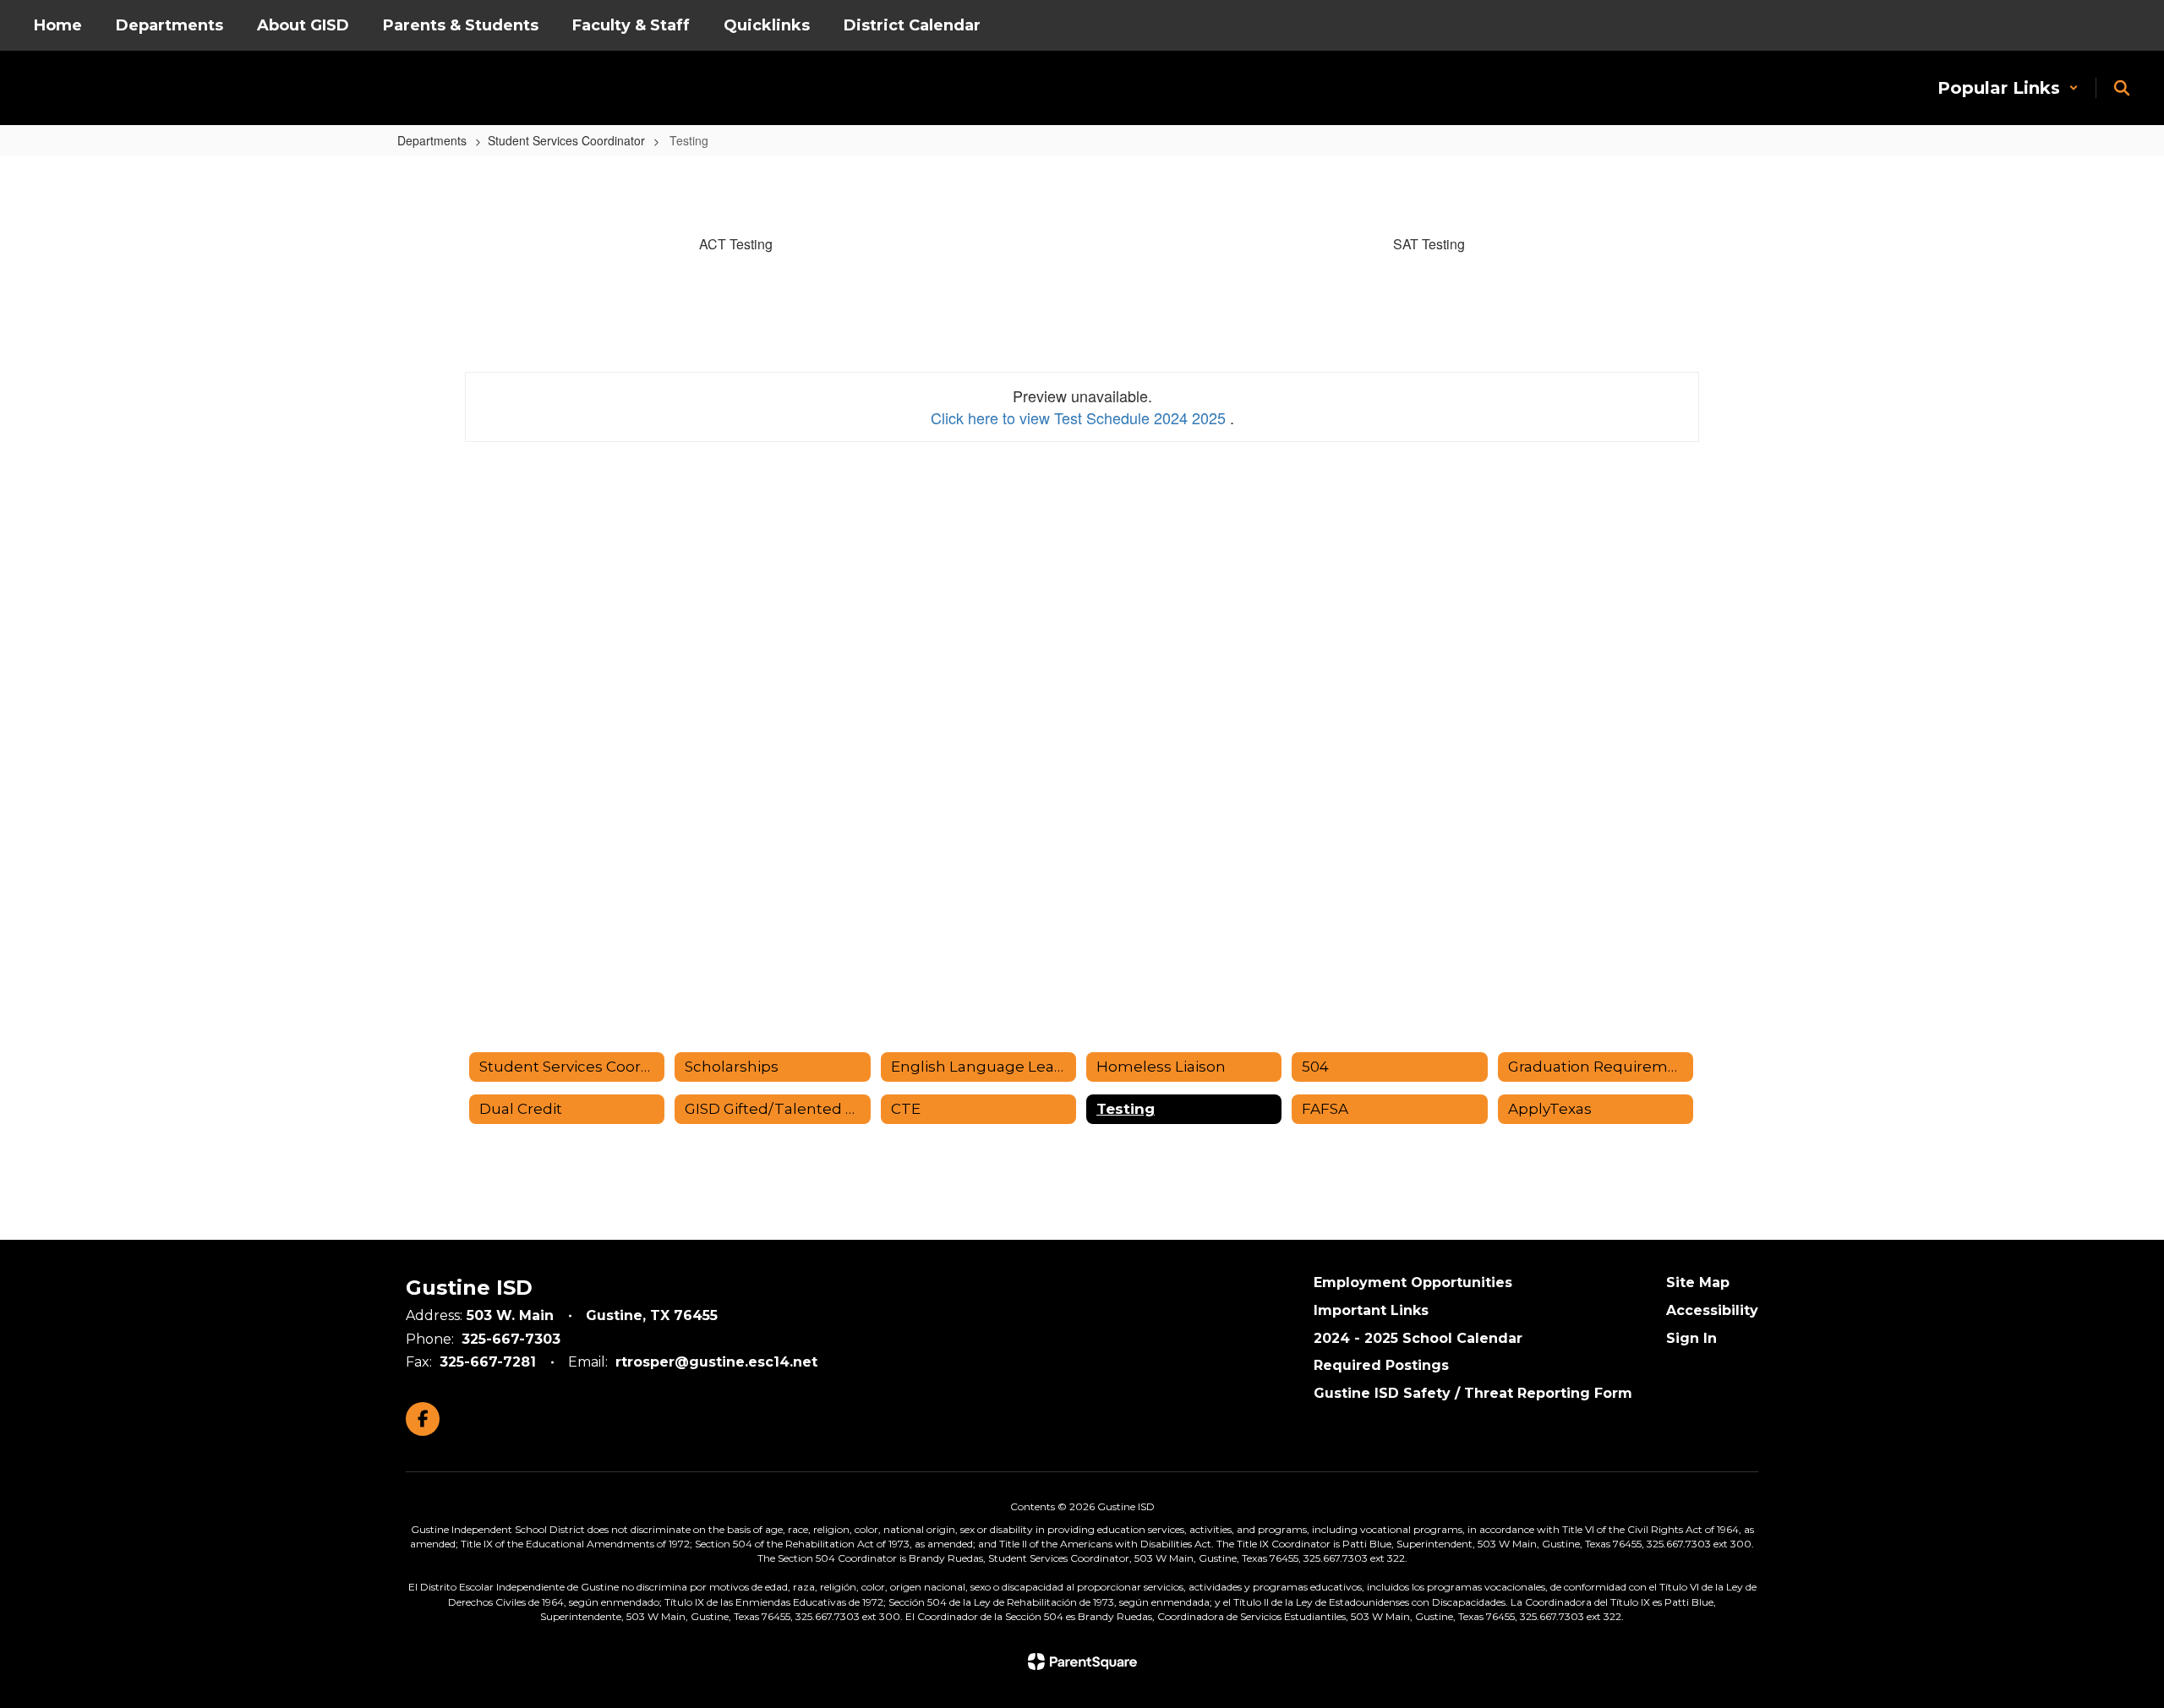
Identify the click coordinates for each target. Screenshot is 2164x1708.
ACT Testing (736, 244)
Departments (432, 140)
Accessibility (1712, 1310)
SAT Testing (1429, 244)
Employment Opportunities (1413, 1282)
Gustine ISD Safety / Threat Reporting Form (1473, 1393)
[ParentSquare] (1082, 1662)
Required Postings (1381, 1365)
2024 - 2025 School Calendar (1418, 1338)
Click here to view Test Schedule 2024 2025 (1080, 417)
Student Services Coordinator (566, 140)
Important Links (1371, 1310)
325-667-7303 (511, 1339)
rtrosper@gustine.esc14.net (716, 1362)
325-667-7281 (488, 1362)
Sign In (1691, 1338)
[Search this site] (2122, 88)
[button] (2008, 88)
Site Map (1698, 1282)
